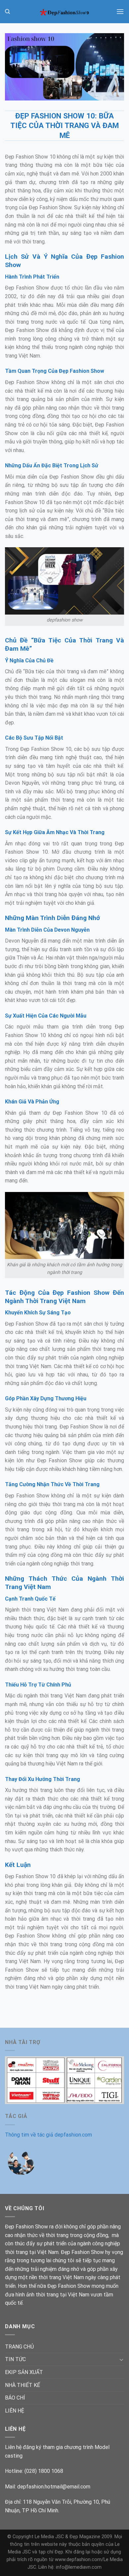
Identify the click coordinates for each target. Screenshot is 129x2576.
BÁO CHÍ (15, 2398)
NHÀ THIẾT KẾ (22, 2385)
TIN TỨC (15, 2359)
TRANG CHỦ (19, 2347)
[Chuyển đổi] (121, 2359)
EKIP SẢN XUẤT (24, 2372)
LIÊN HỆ (15, 2411)
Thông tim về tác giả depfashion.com (48, 2135)
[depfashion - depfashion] (64, 12)
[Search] (7, 12)
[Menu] (120, 11)
